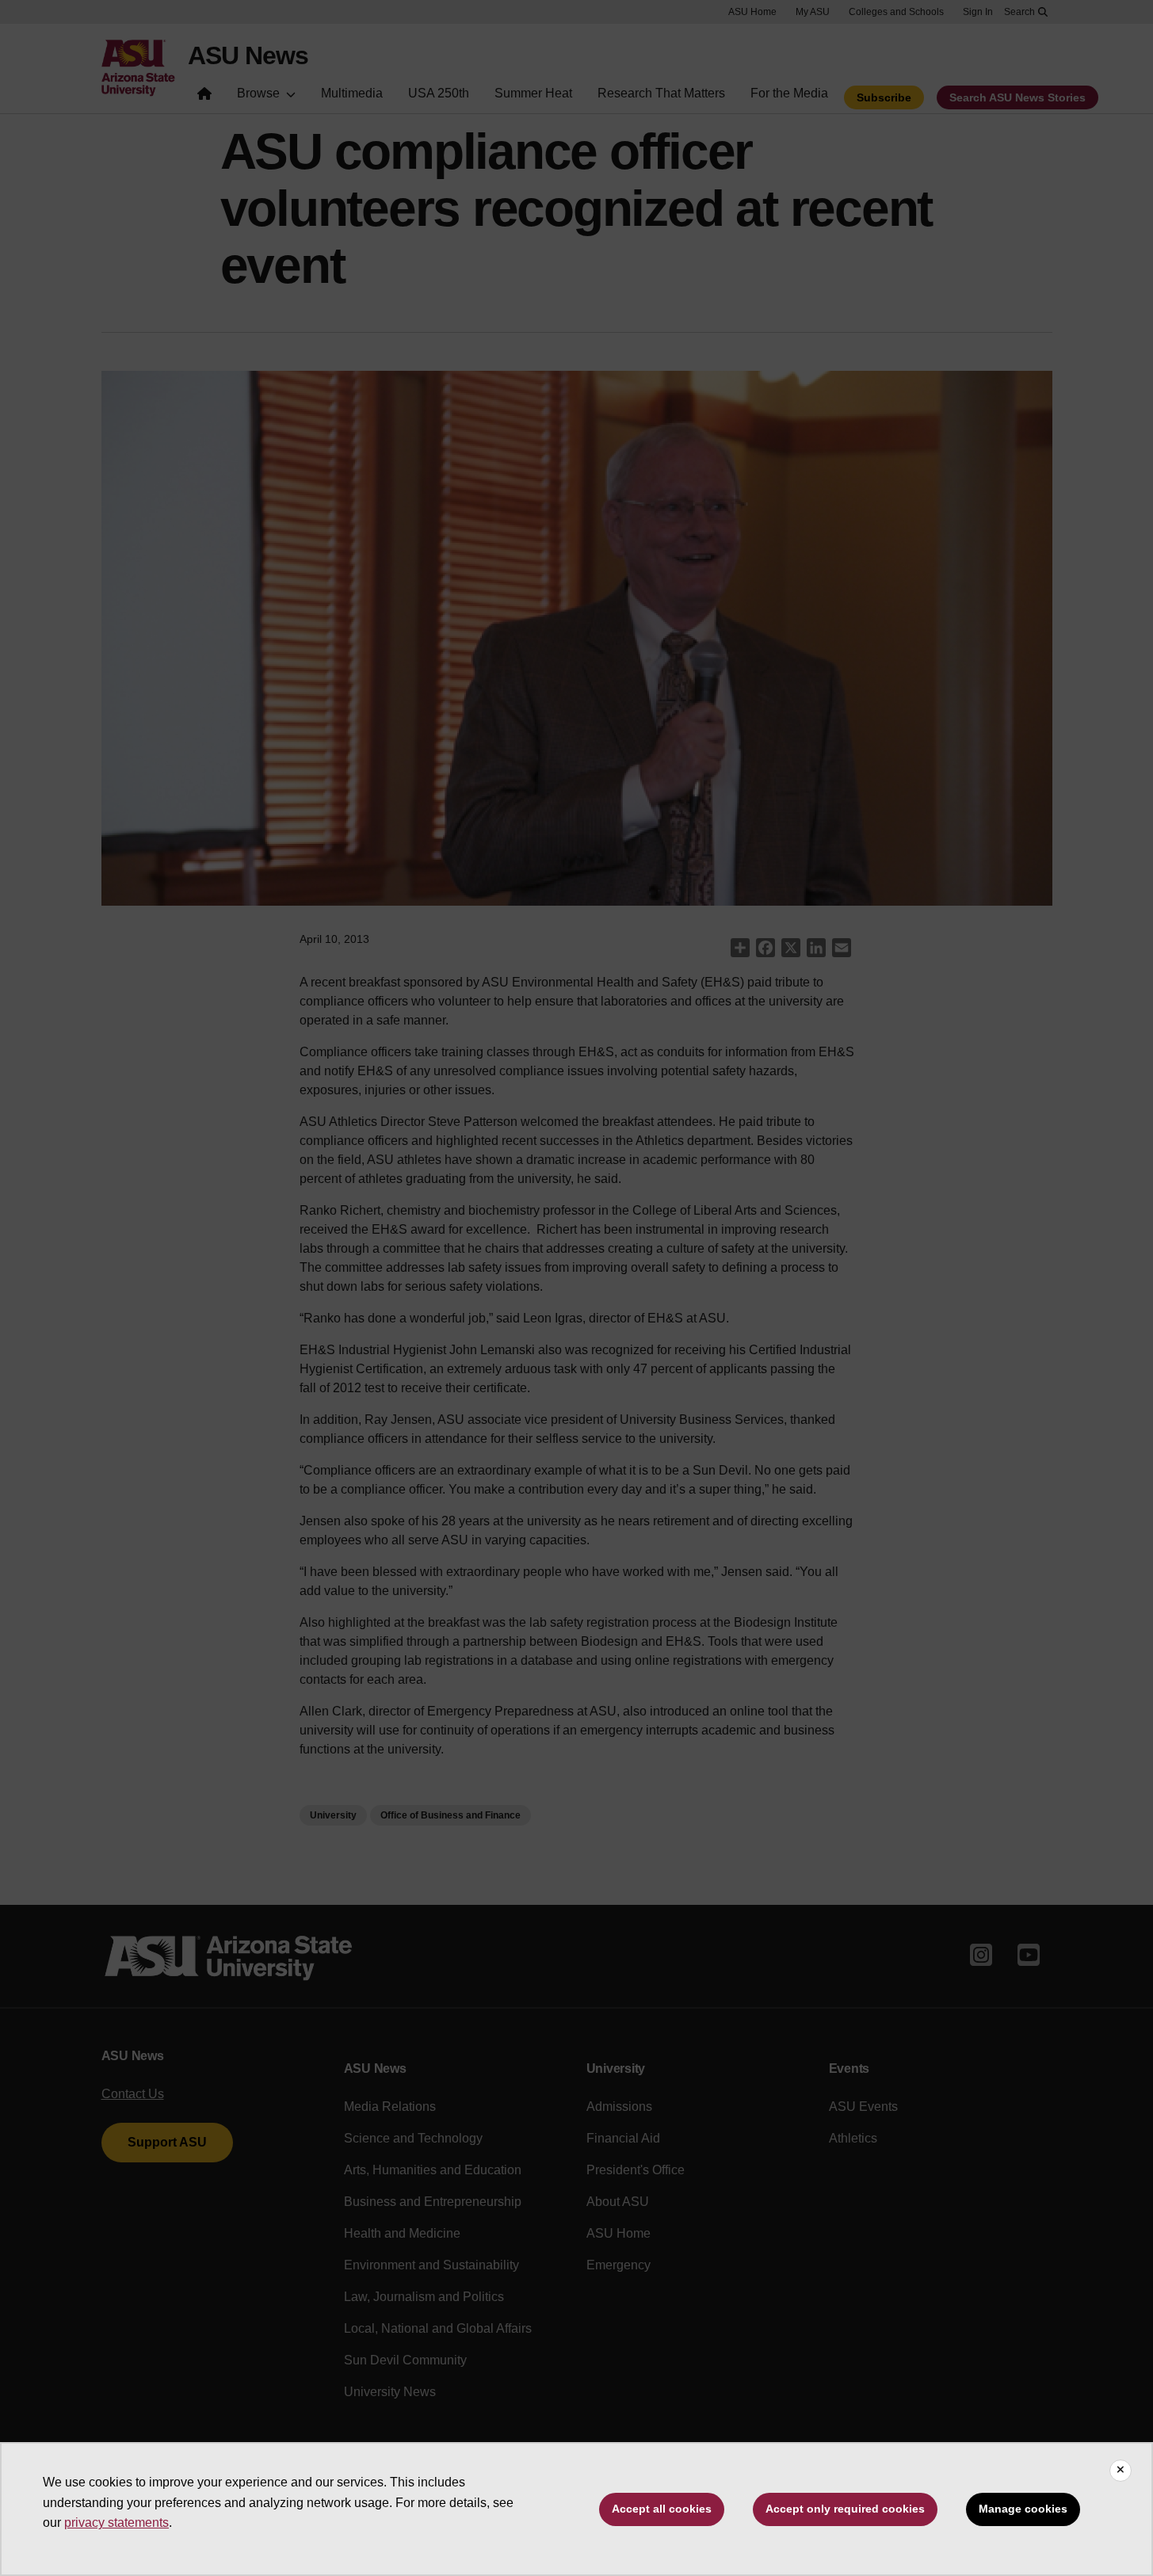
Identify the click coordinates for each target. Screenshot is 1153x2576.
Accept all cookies (662, 2509)
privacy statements (116, 2523)
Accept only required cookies (845, 2509)
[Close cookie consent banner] (1121, 2471)
